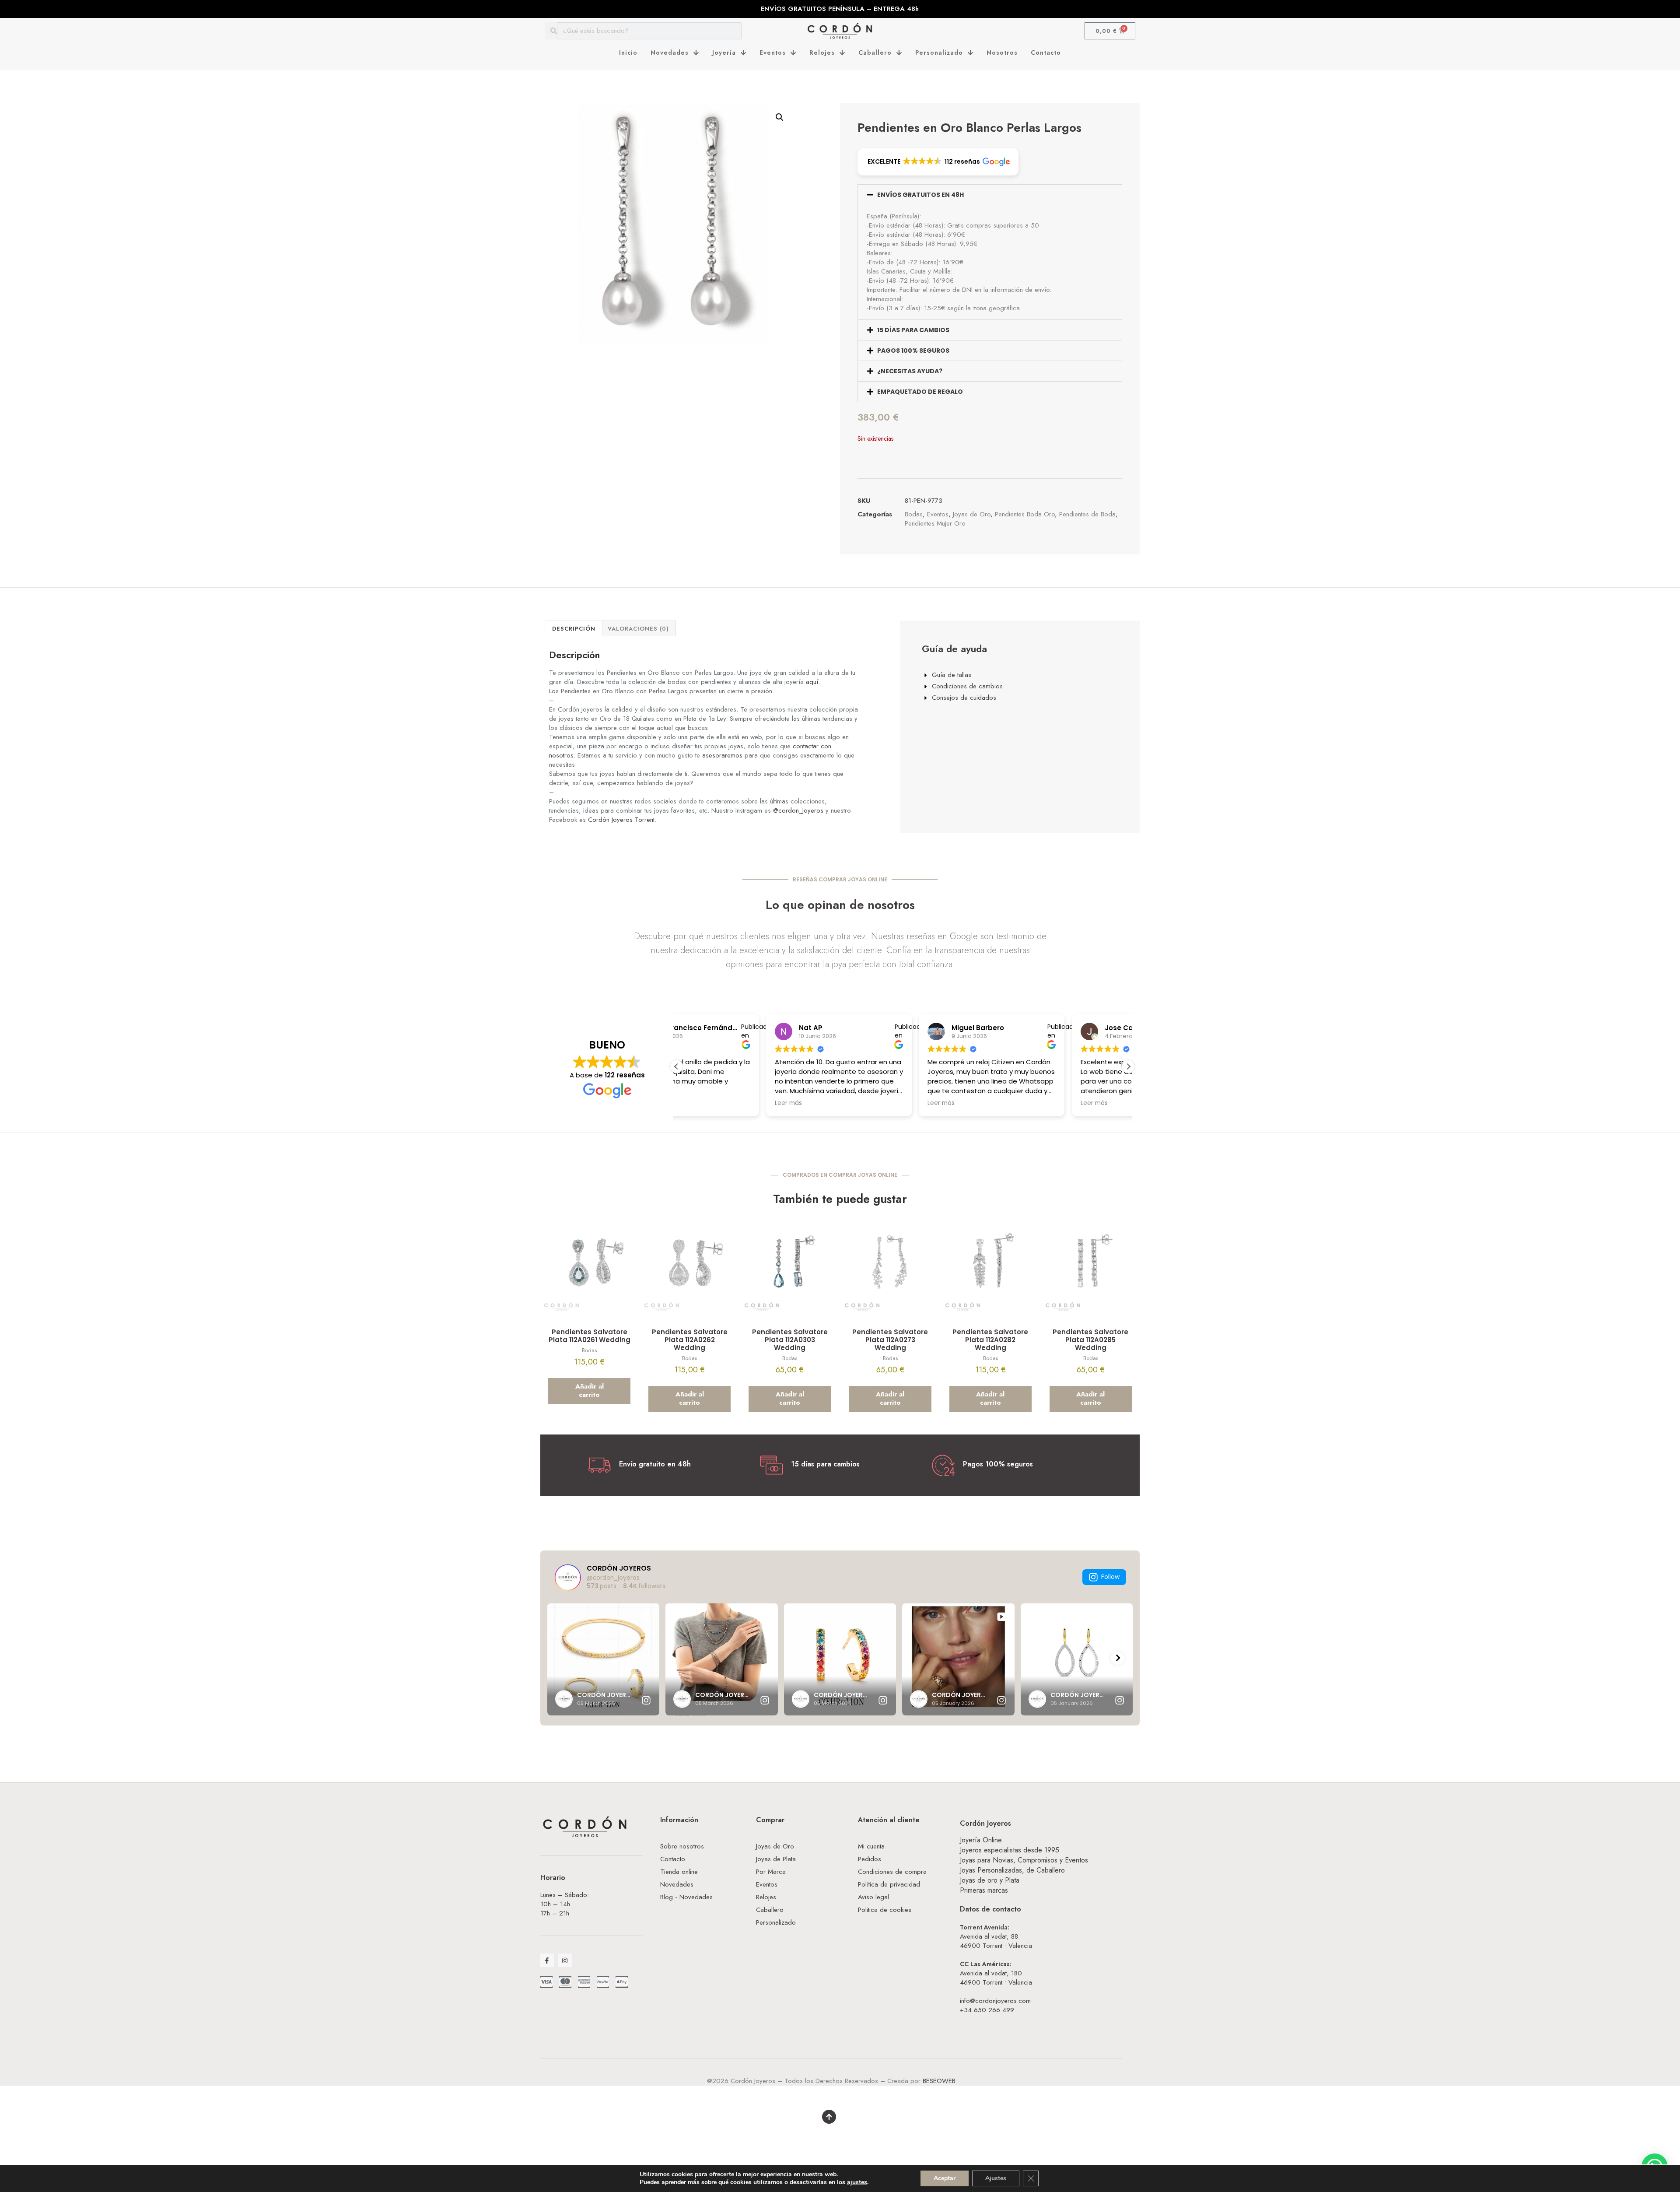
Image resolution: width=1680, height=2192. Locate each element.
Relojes (822, 53)
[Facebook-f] (547, 1960)
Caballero (875, 53)
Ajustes (996, 2178)
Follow (1110, 1577)
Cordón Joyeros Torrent (621, 820)
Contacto (1046, 53)
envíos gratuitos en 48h (920, 195)
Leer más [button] (852, 1103)
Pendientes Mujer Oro (935, 523)
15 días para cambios (913, 330)
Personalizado (939, 53)
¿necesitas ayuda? (910, 371)
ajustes (857, 2182)
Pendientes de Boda (1087, 514)
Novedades (670, 53)
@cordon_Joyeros (798, 810)
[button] (780, 117)
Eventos (773, 53)
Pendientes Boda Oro (1025, 514)
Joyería (724, 53)
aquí (812, 682)
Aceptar (945, 2178)
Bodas (914, 514)
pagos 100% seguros (913, 351)
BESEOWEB (939, 2081)
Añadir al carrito (590, 1391)
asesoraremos (722, 755)
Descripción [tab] (574, 629)
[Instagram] (565, 1960)
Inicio (628, 53)
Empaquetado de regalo (920, 392)
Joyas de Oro (972, 514)
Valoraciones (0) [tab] (638, 629)
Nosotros (1002, 53)
